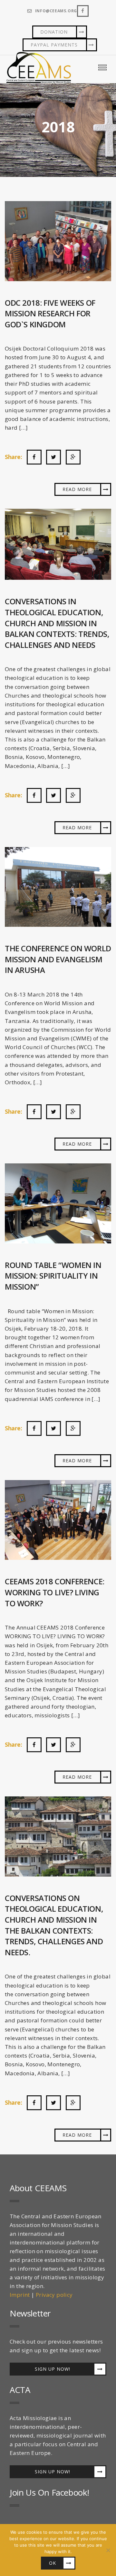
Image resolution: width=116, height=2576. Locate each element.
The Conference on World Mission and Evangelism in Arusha (58, 959)
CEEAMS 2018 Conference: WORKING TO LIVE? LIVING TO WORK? (55, 1592)
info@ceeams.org (56, 11)
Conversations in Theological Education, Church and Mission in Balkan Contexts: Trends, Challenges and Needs (57, 623)
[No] (108, 2550)
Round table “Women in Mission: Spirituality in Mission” (53, 1276)
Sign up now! (53, 2369)
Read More (77, 489)
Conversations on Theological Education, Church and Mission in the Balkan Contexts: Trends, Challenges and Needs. (54, 1925)
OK (53, 2563)
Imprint (20, 2295)
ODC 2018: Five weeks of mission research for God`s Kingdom (50, 313)
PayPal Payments (54, 45)
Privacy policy (54, 2295)
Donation (54, 32)
